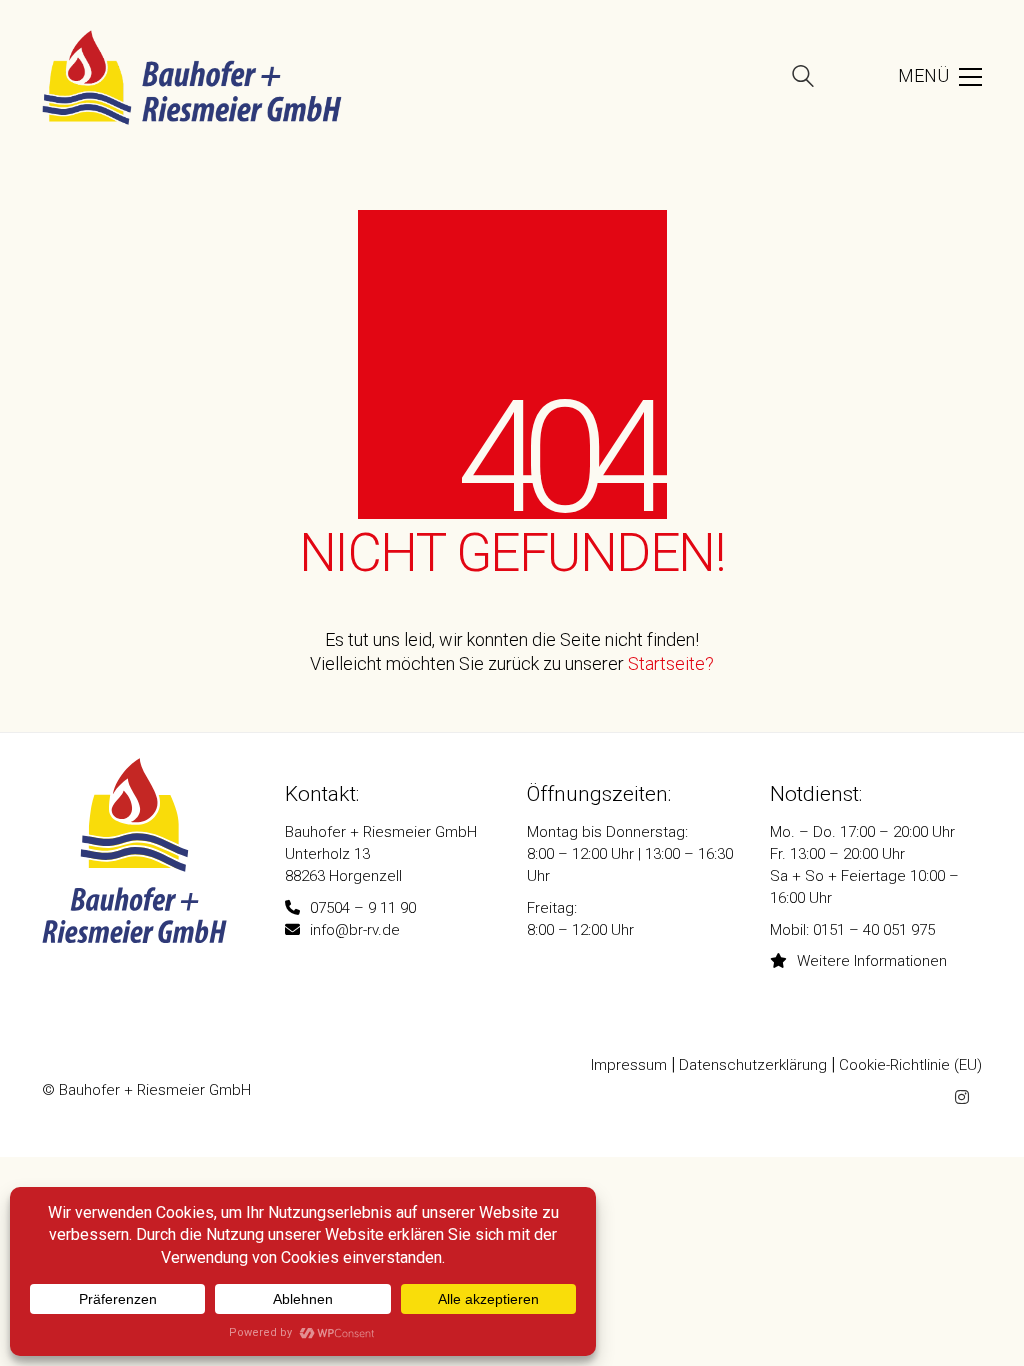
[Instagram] (962, 1097)
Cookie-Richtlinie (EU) (910, 1065)
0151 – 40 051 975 (874, 930)
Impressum (629, 1065)
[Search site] (803, 79)
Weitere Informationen (872, 961)
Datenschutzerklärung (753, 1065)
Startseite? (671, 665)
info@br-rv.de (355, 930)
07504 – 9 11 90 (363, 908)
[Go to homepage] (192, 77)
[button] (913, 77)
